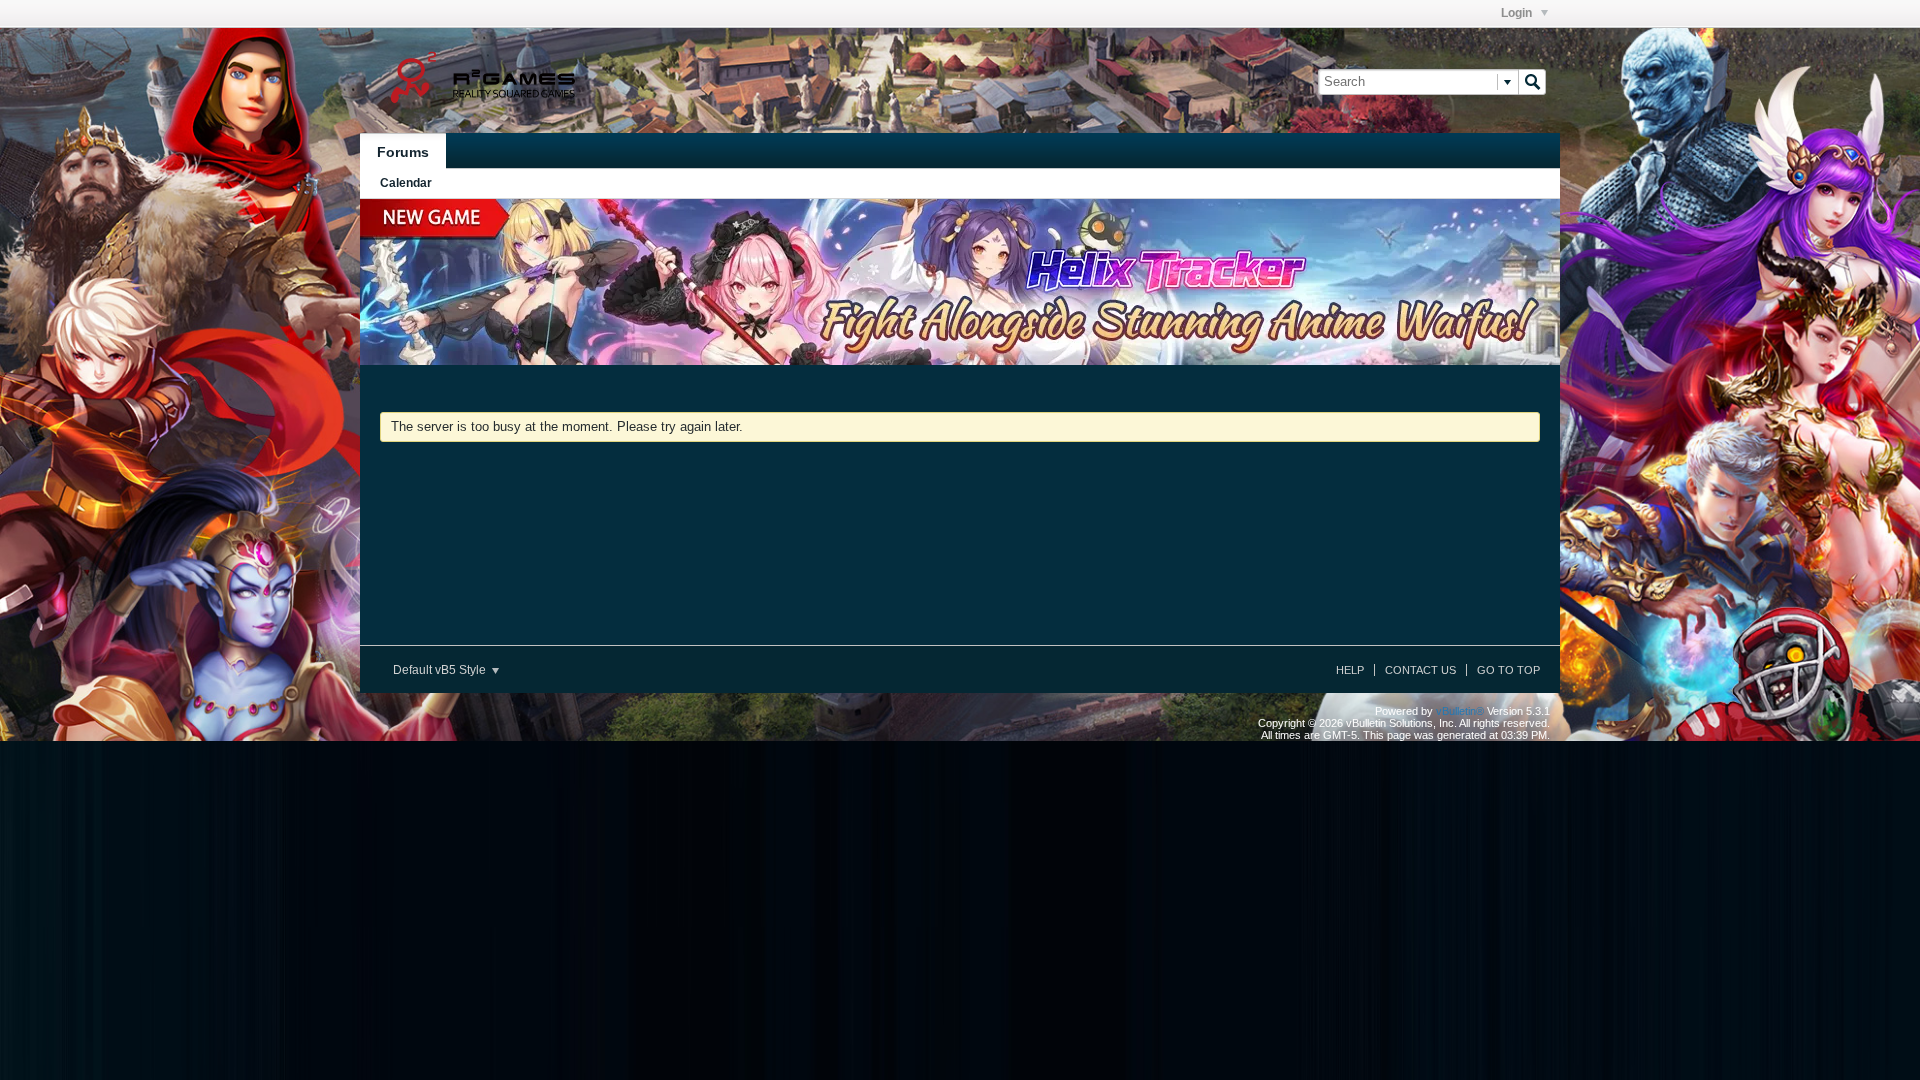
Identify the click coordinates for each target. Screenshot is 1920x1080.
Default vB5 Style (441, 670)
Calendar (406, 183)
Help (1350, 670)
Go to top (1508, 670)
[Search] (1532, 82)
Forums (403, 152)
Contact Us (1420, 670)
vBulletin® (1460, 711)
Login (1518, 13)
